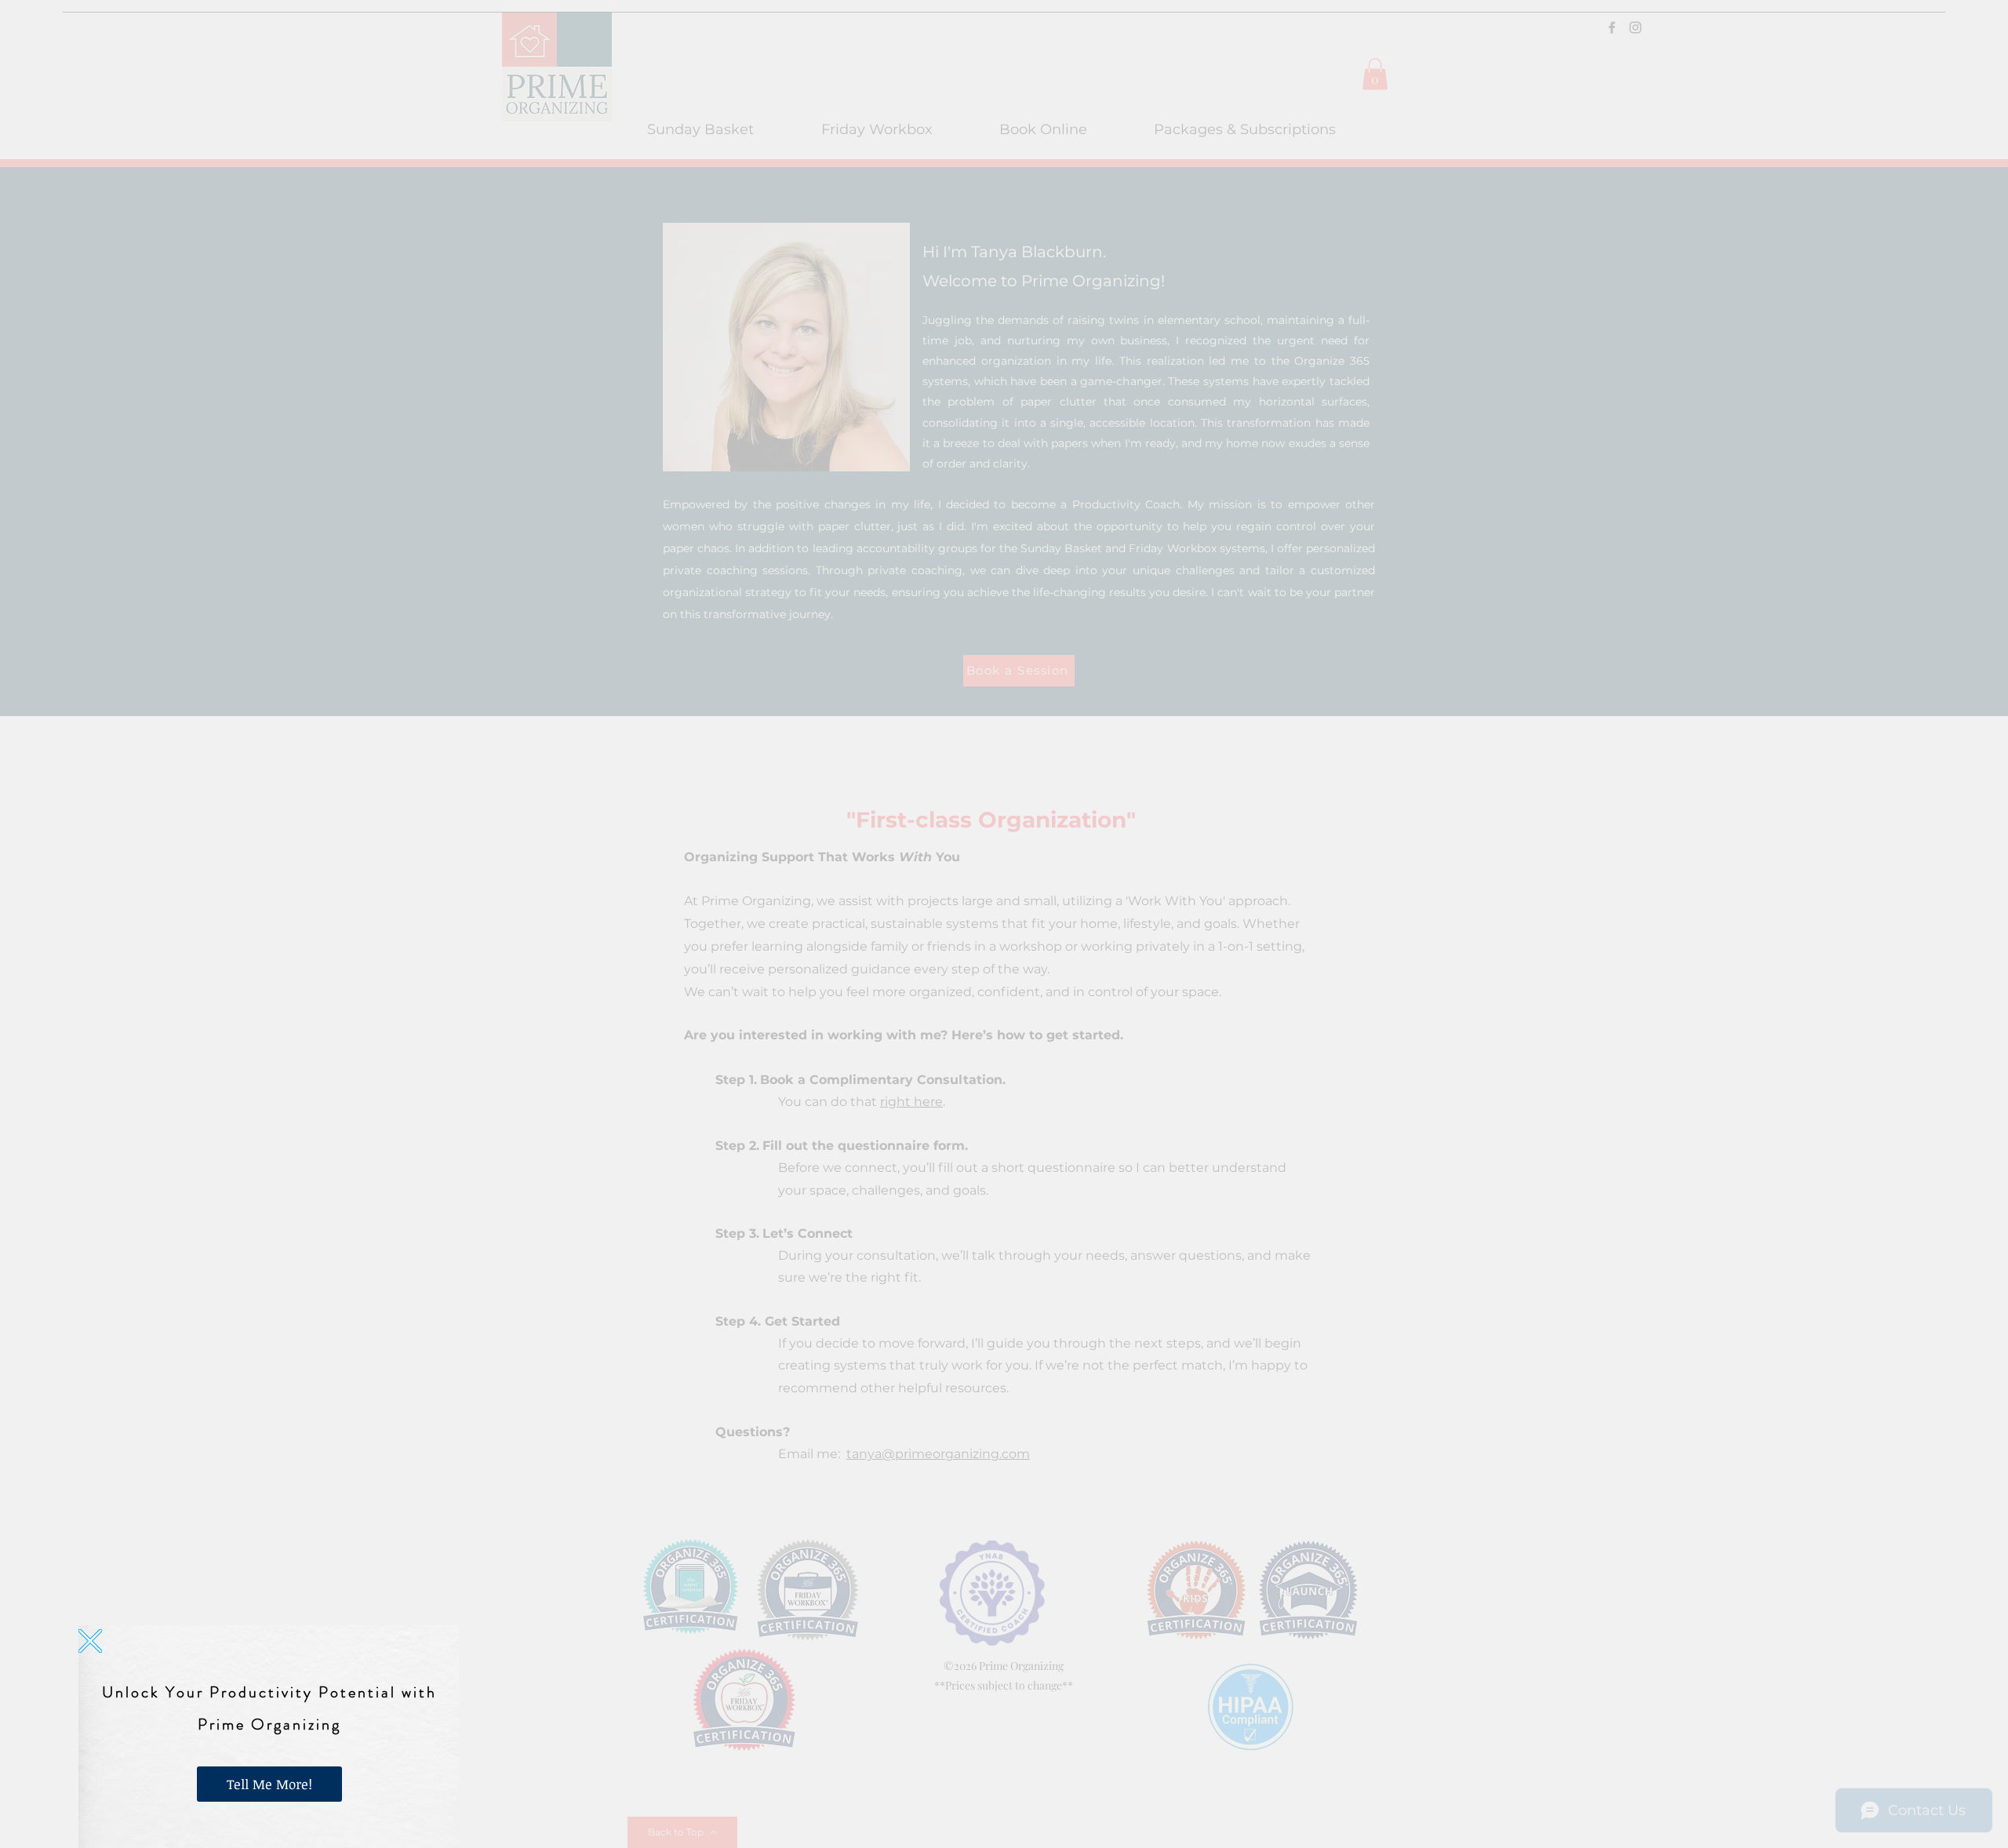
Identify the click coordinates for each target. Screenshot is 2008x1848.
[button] (90, 1641)
